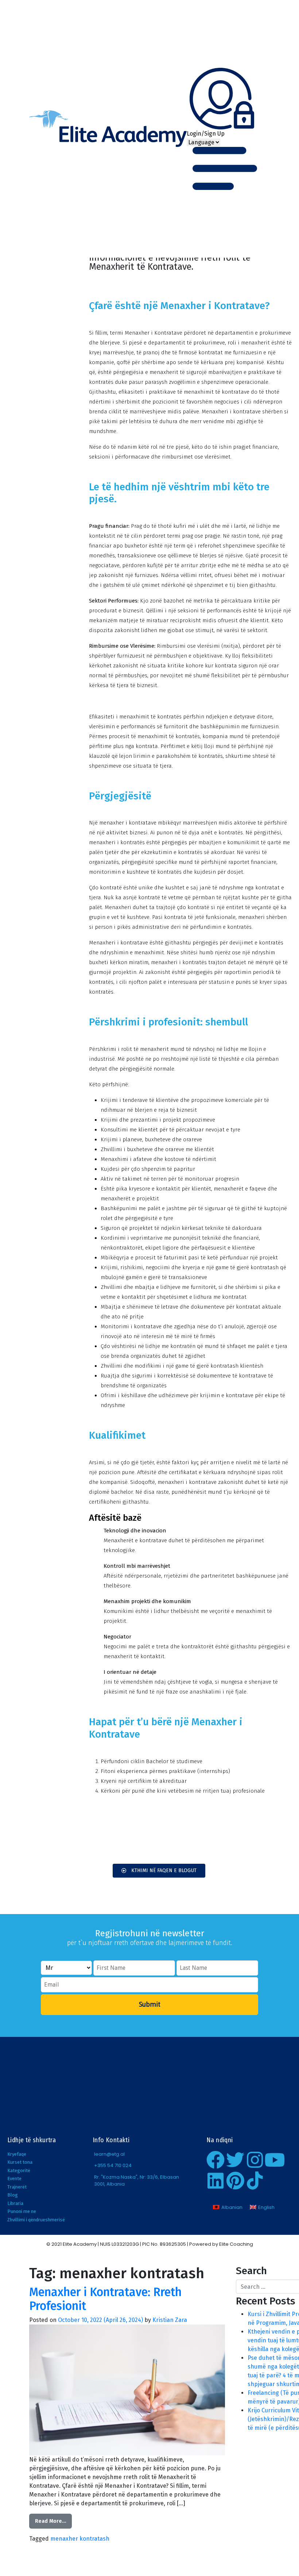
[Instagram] (255, 2160)
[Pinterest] (235, 2181)
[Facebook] (215, 2160)
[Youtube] (275, 2160)
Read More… (51, 2521)
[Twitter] (235, 2160)
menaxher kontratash (80, 2539)
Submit (150, 2004)
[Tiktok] (255, 2181)
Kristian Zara (170, 2320)
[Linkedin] (215, 2181)
